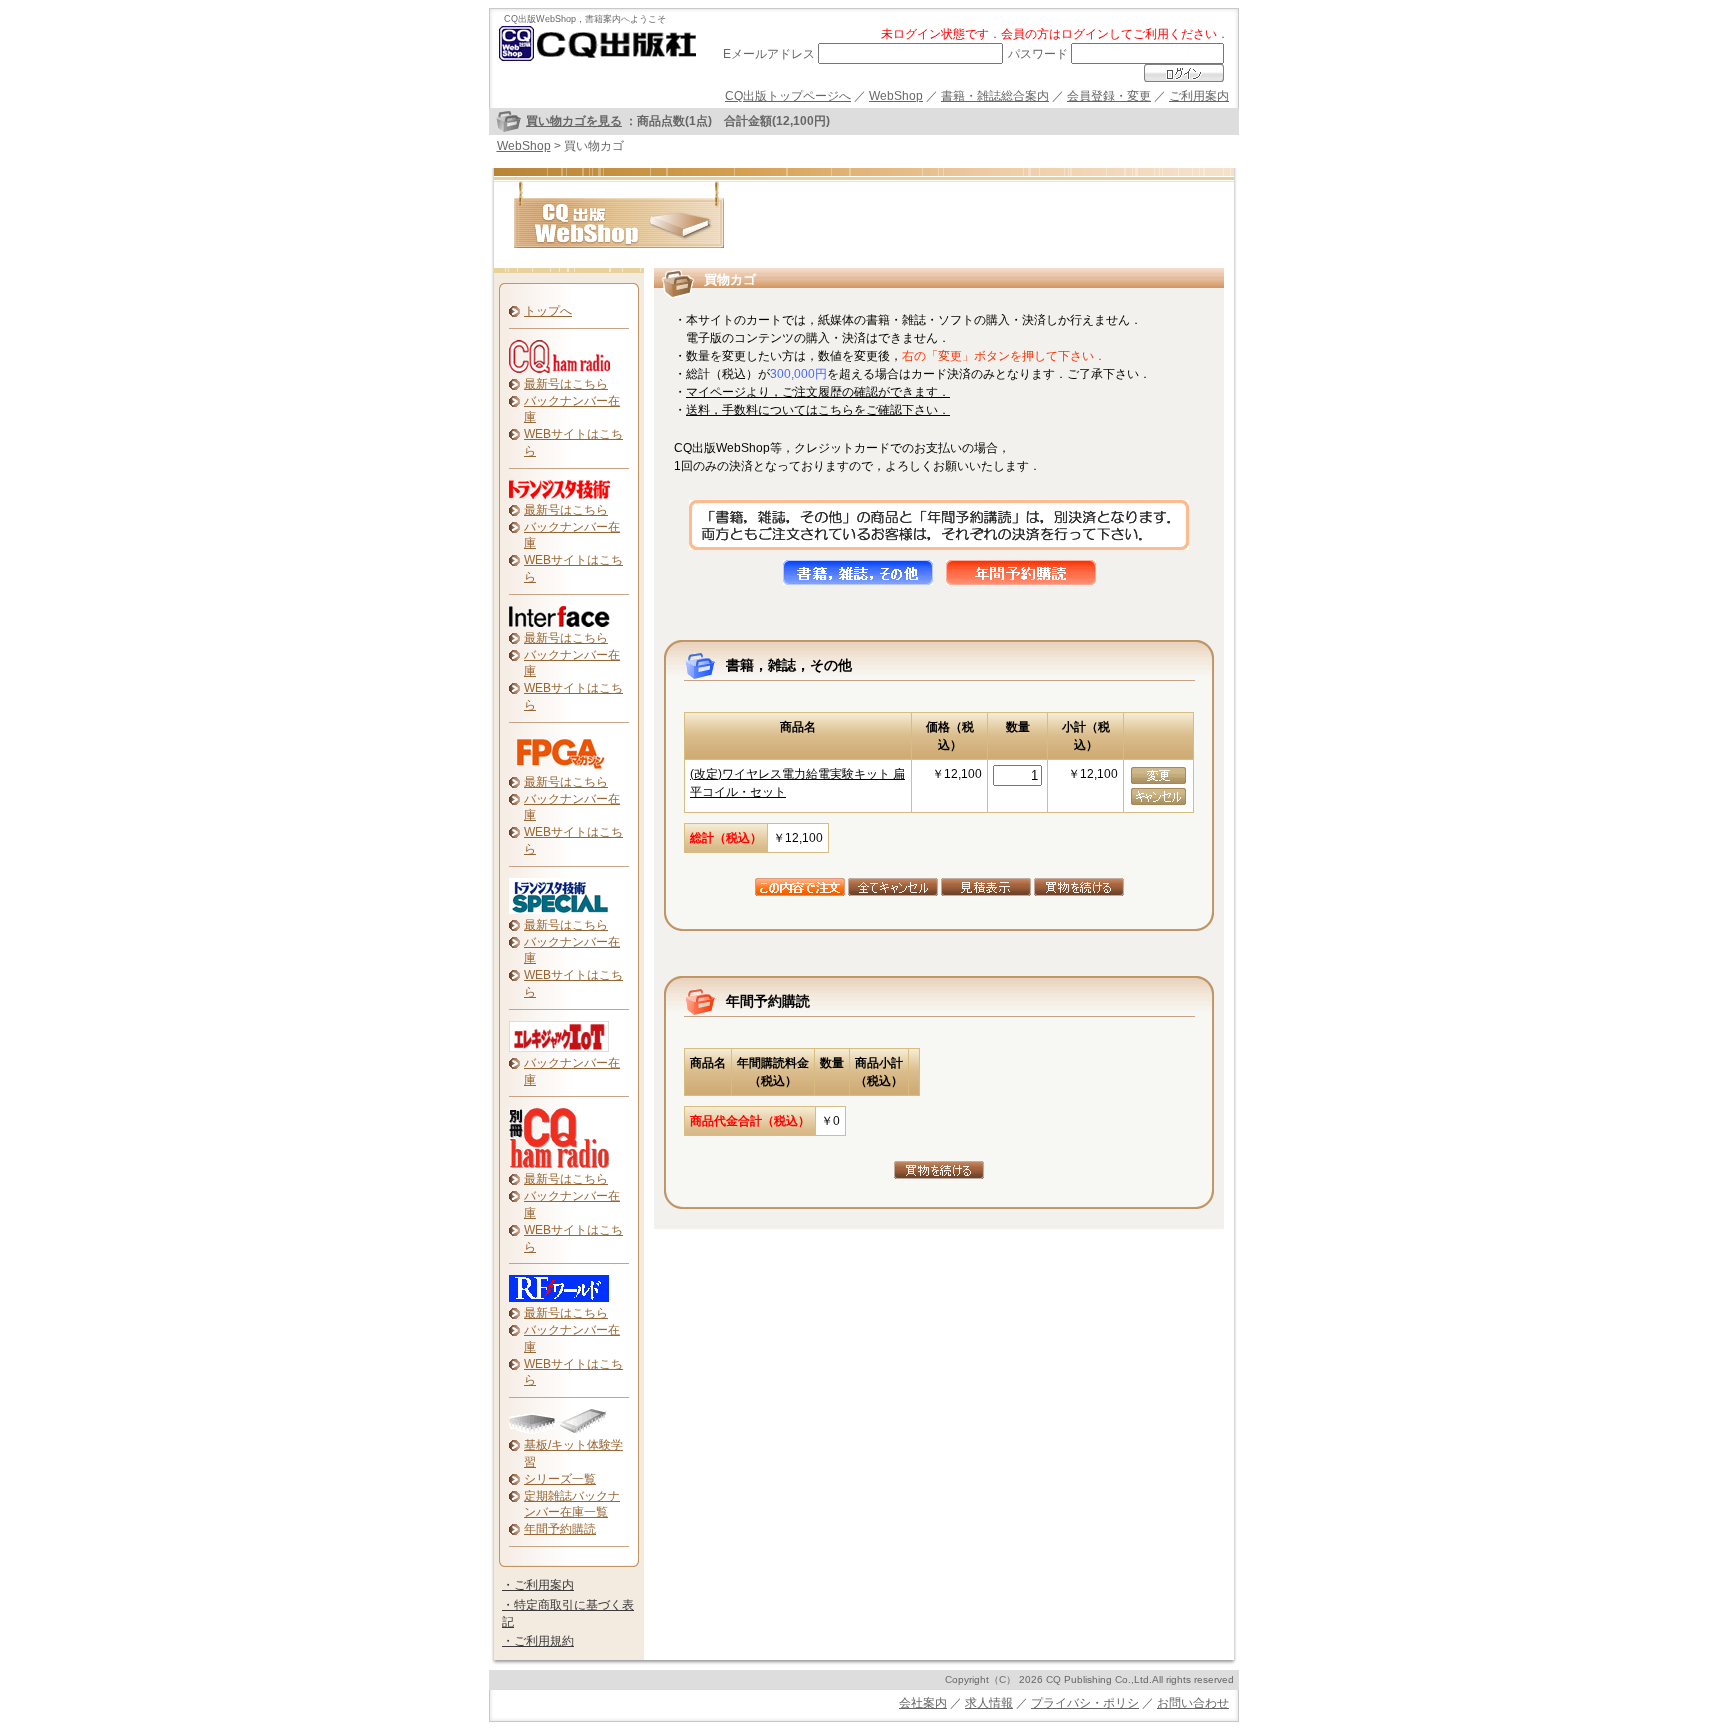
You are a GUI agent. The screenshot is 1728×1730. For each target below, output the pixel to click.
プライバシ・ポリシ (1085, 1703)
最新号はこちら (566, 384)
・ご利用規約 (538, 1641)
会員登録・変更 (1109, 96)
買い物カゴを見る (574, 121)
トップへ (548, 311)
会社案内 (923, 1703)
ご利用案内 (1199, 96)
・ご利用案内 (538, 1585)
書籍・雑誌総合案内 (995, 96)
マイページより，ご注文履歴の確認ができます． (818, 392)
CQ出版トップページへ (788, 96)
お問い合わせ (1193, 1703)
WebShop (896, 96)
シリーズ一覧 (560, 1479)
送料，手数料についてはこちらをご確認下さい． (818, 410)
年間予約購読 (560, 1529)
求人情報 (989, 1703)
